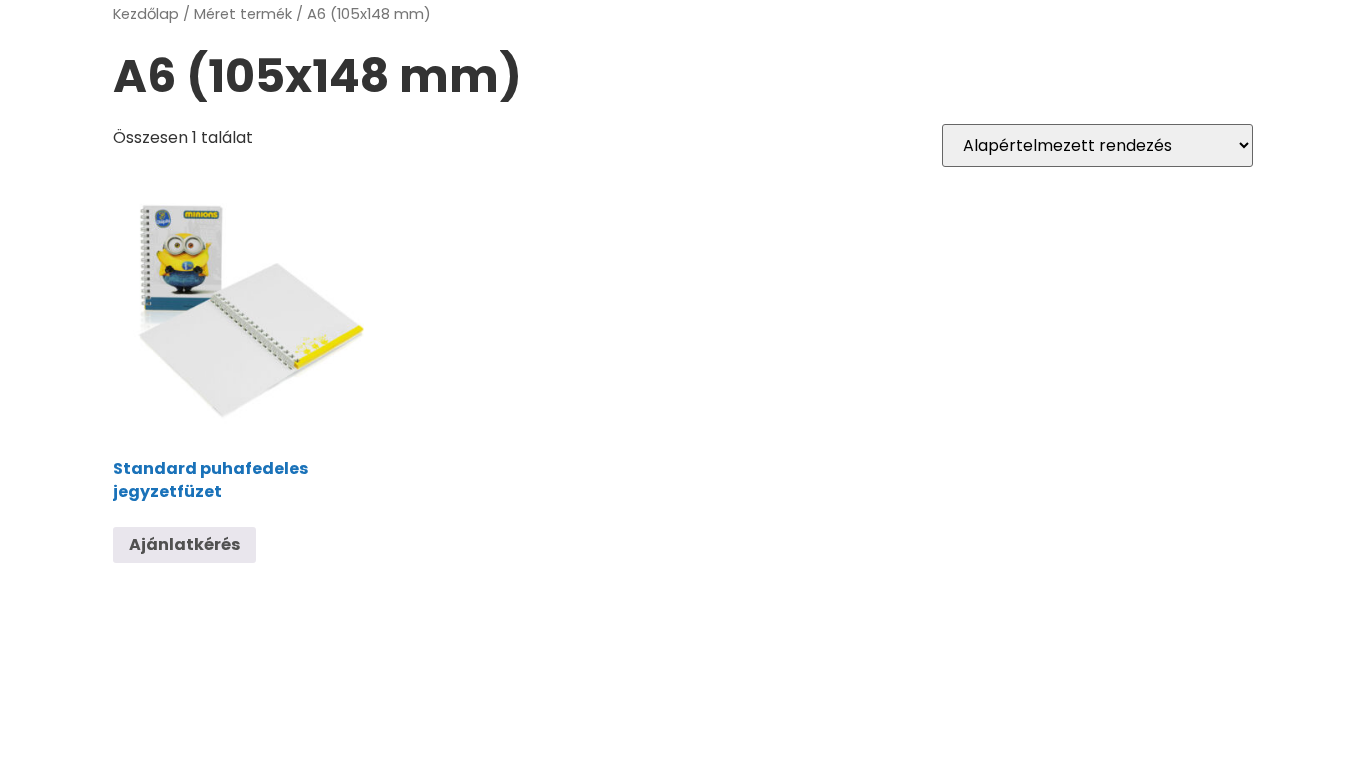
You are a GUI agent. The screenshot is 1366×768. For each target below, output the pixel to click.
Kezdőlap (146, 14)
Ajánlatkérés (184, 544)
